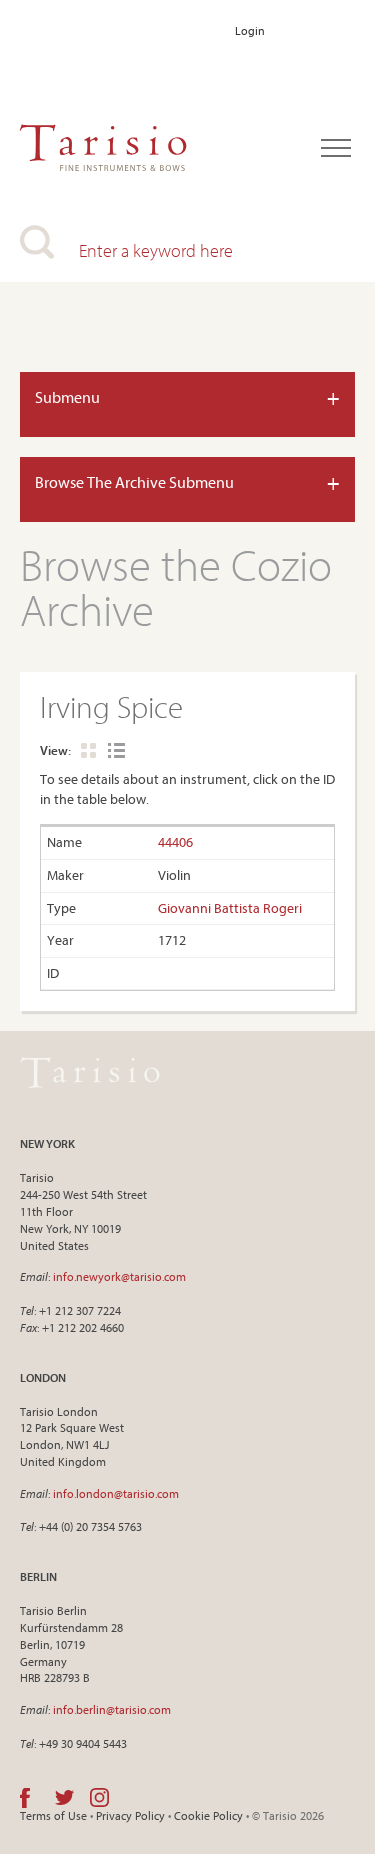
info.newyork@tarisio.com (119, 1276)
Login (250, 30)
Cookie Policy (208, 1815)
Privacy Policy (130, 1815)
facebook (25, 1798)
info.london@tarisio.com (116, 1493)
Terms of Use (53, 1815)
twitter (64, 1798)
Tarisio (90, 1072)
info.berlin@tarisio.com (112, 1709)
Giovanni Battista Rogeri (230, 908)
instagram (99, 1798)
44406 (175, 842)
